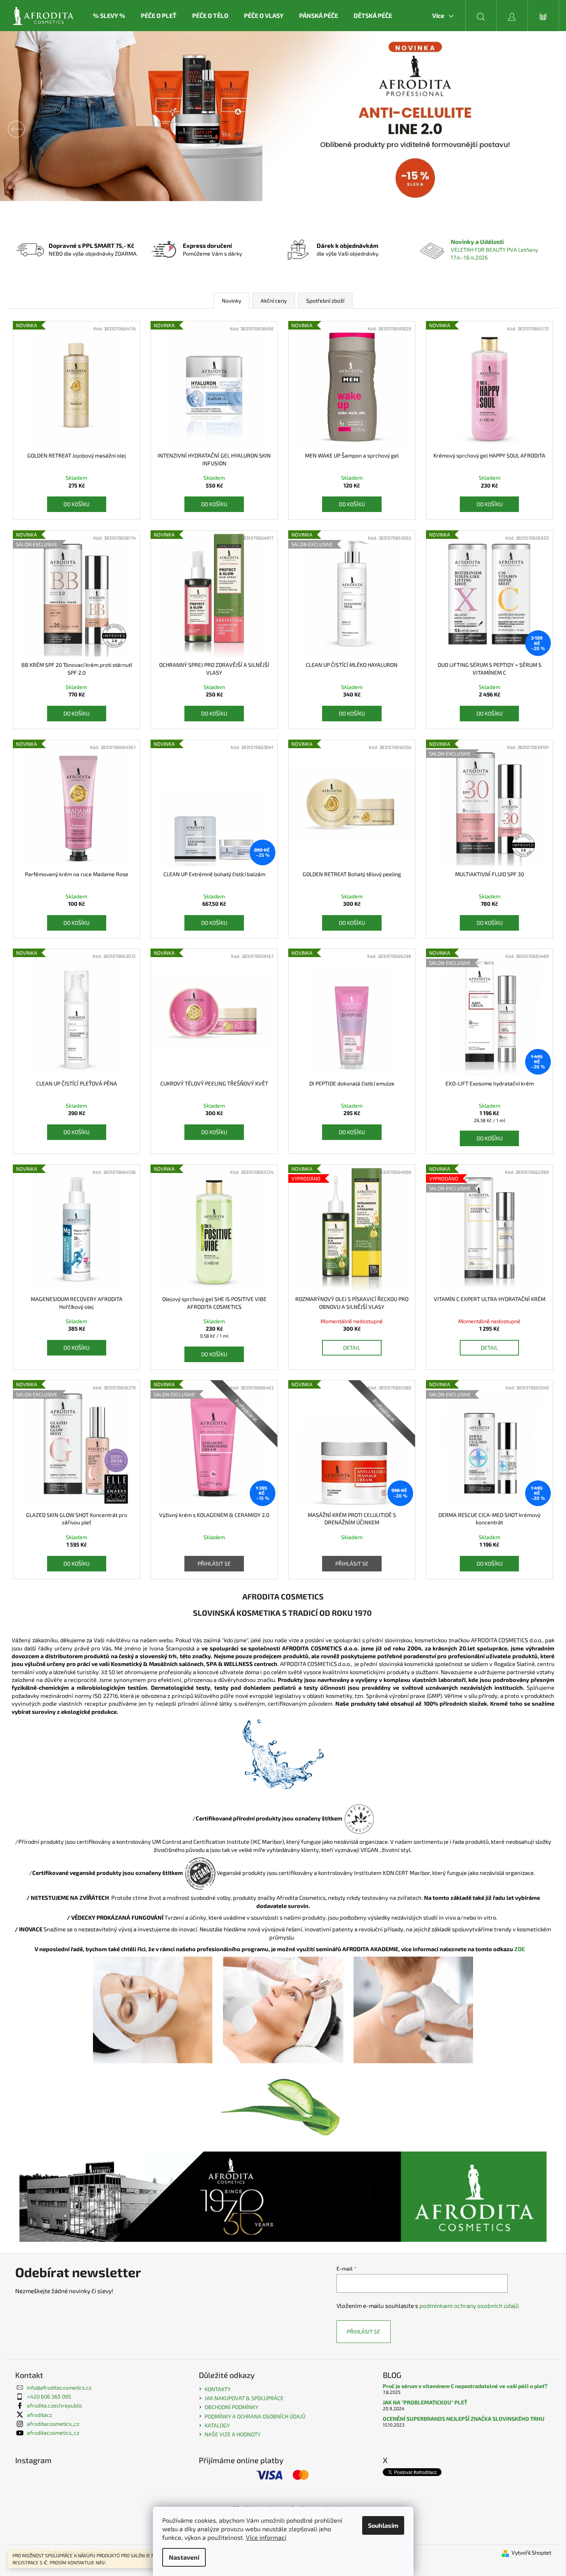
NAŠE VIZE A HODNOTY (233, 2434)
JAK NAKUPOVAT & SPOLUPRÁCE (244, 2398)
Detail (352, 1348)
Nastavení (184, 2557)
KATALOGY (217, 2425)
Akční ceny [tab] (274, 301)
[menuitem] (109, 16)
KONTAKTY (218, 2389)
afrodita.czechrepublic (55, 2405)
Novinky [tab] (231, 301)
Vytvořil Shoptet (531, 2552)
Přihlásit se (214, 1563)
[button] (42, 129)
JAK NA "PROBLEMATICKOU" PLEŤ (425, 2402)
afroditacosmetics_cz (53, 2424)
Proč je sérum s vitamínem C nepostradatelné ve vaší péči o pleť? (465, 2386)
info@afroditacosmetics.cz (59, 2387)
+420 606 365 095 (49, 2396)
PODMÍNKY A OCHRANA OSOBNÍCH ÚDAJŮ (255, 2416)
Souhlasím (383, 2525)
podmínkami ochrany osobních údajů (469, 2306)
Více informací (266, 2537)
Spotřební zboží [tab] (325, 301)
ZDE (523, 1949)
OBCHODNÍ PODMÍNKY (231, 2407)
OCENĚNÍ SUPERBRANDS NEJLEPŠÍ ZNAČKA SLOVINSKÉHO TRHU (464, 2419)
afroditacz (39, 2415)
